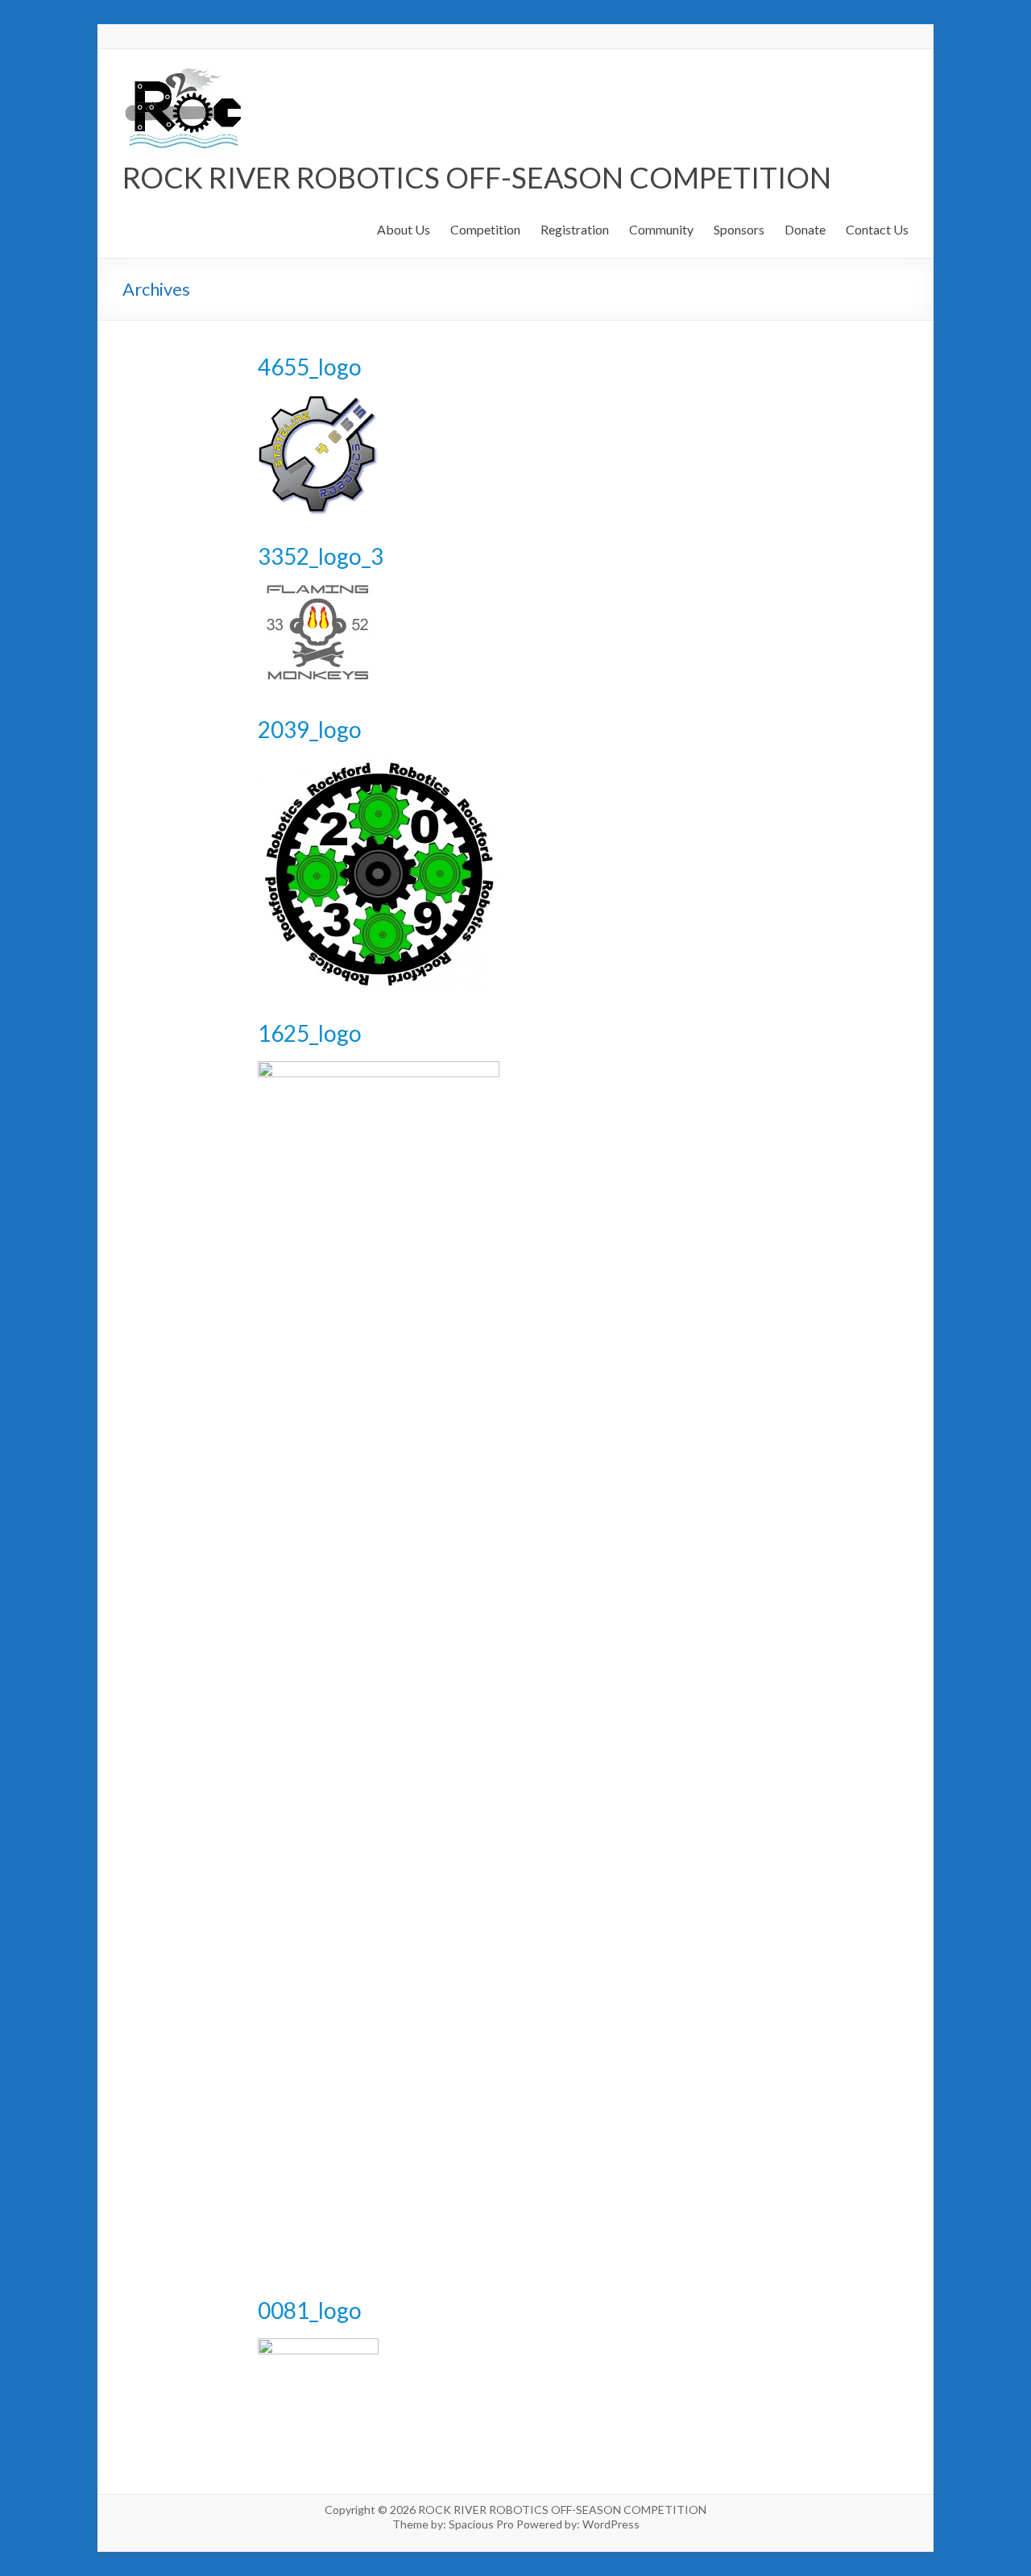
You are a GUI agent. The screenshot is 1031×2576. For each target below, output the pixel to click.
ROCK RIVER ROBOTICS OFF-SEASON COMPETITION (477, 177)
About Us (404, 229)
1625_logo (310, 1033)
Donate (805, 229)
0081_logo (310, 2310)
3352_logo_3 (321, 556)
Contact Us (877, 229)
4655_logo (310, 367)
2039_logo (310, 729)
